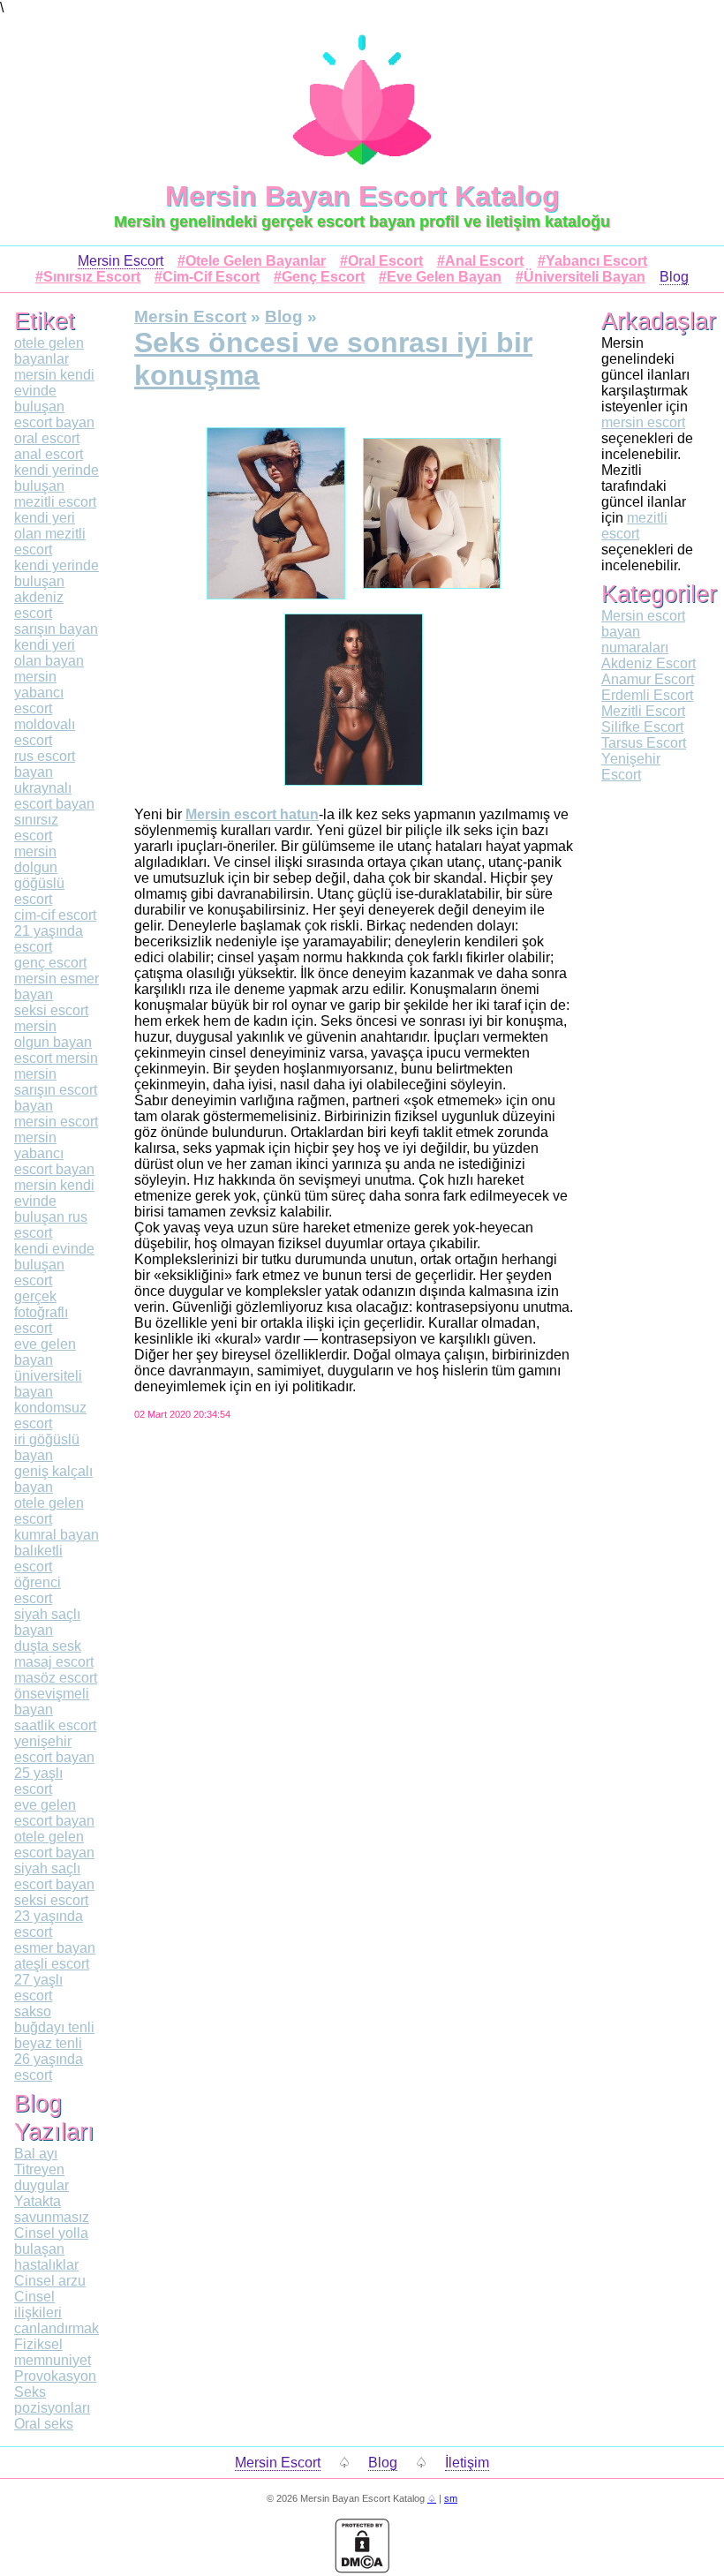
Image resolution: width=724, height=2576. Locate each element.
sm (451, 2498)
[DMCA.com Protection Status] (362, 2568)
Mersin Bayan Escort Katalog (362, 196)
